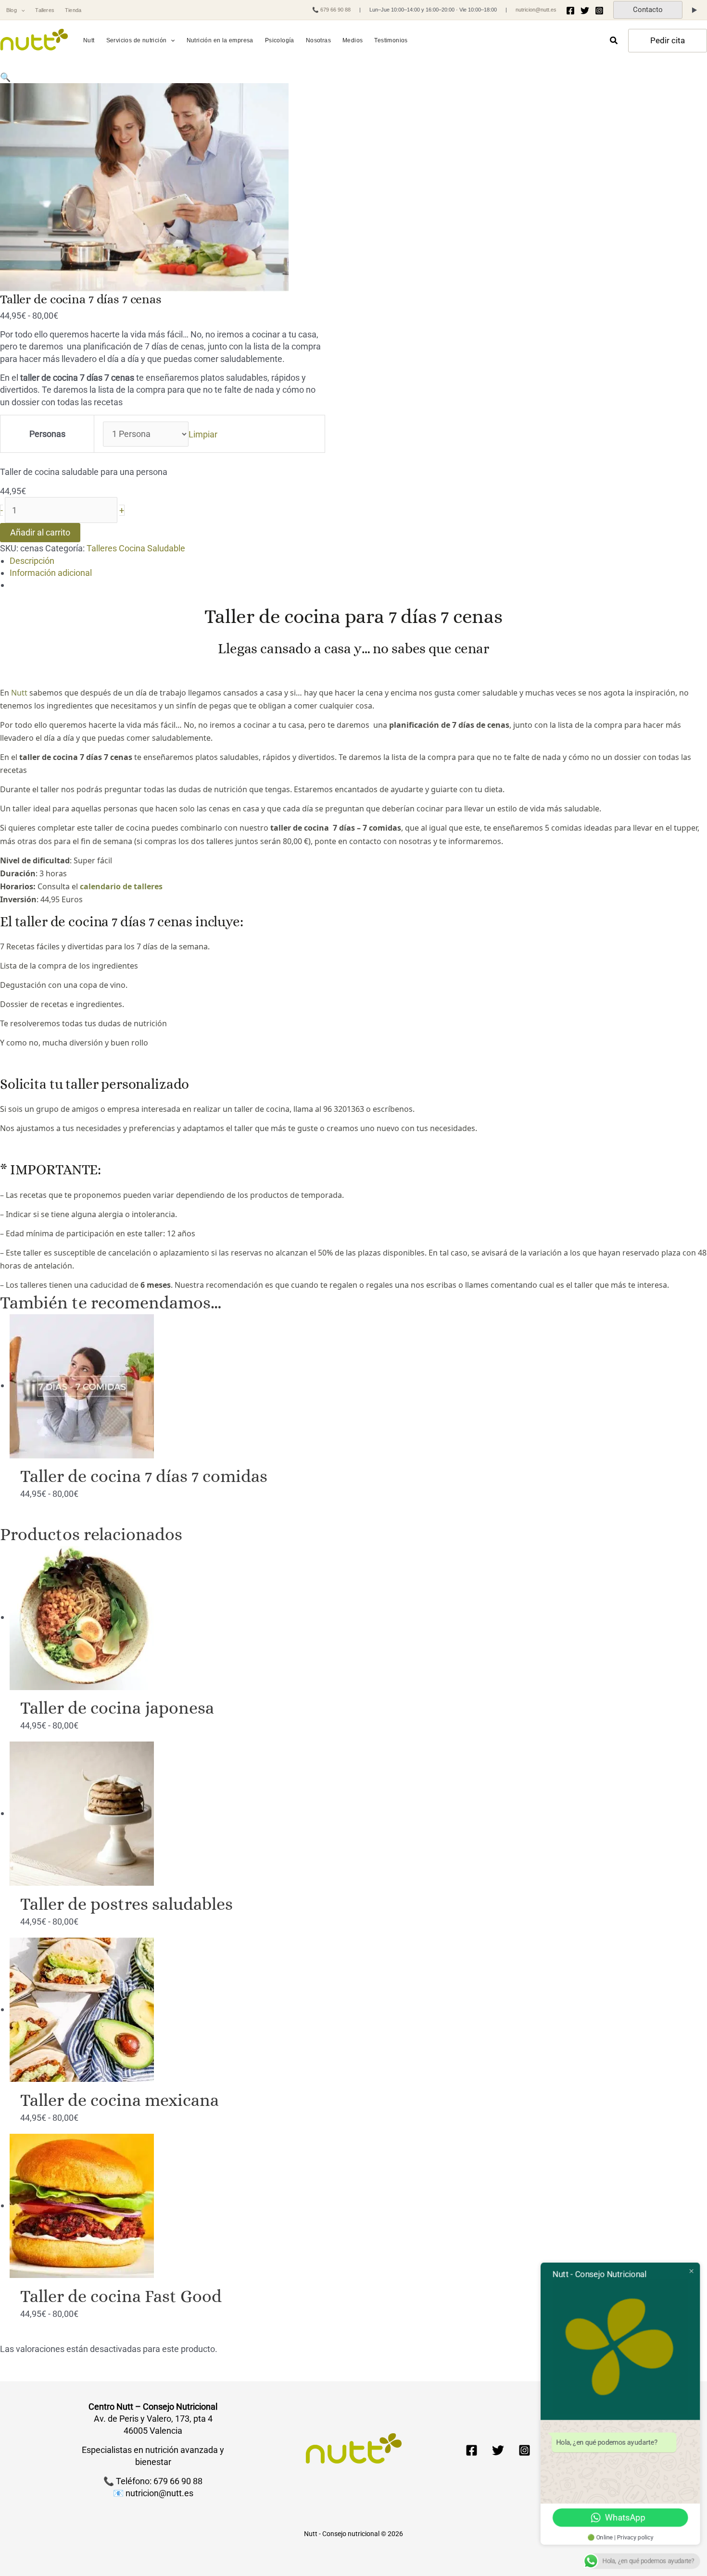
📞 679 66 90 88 (331, 10)
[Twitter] (585, 11)
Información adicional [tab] (51, 573)
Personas (47, 434)
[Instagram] (599, 11)
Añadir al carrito (40, 532)
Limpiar (203, 434)
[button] (21, 10)
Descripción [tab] (32, 561)
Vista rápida (358, 1447)
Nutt (19, 693)
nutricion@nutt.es (536, 10)
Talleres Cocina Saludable (136, 548)
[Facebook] (570, 11)
